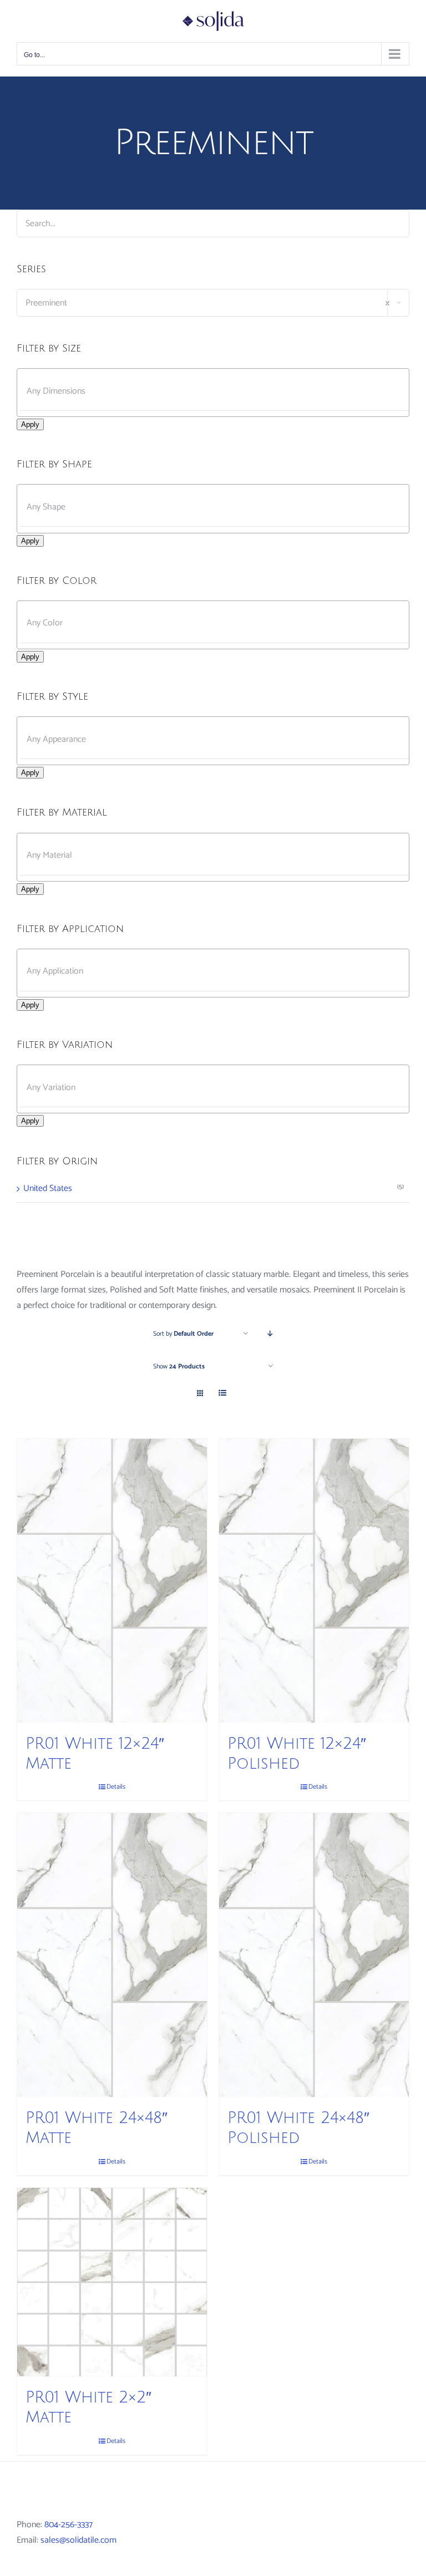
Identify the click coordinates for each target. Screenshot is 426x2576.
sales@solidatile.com (78, 2540)
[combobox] (213, 303)
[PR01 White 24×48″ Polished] (314, 1955)
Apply (30, 424)
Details (116, 1787)
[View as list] (222, 1394)
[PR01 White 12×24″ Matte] (112, 1580)
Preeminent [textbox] (208, 303)
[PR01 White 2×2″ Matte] (112, 2282)
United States (48, 1188)
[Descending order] (270, 1334)
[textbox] (222, 391)
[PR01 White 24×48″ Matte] (112, 1955)
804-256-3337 (69, 2525)
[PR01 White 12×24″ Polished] (314, 1580)
